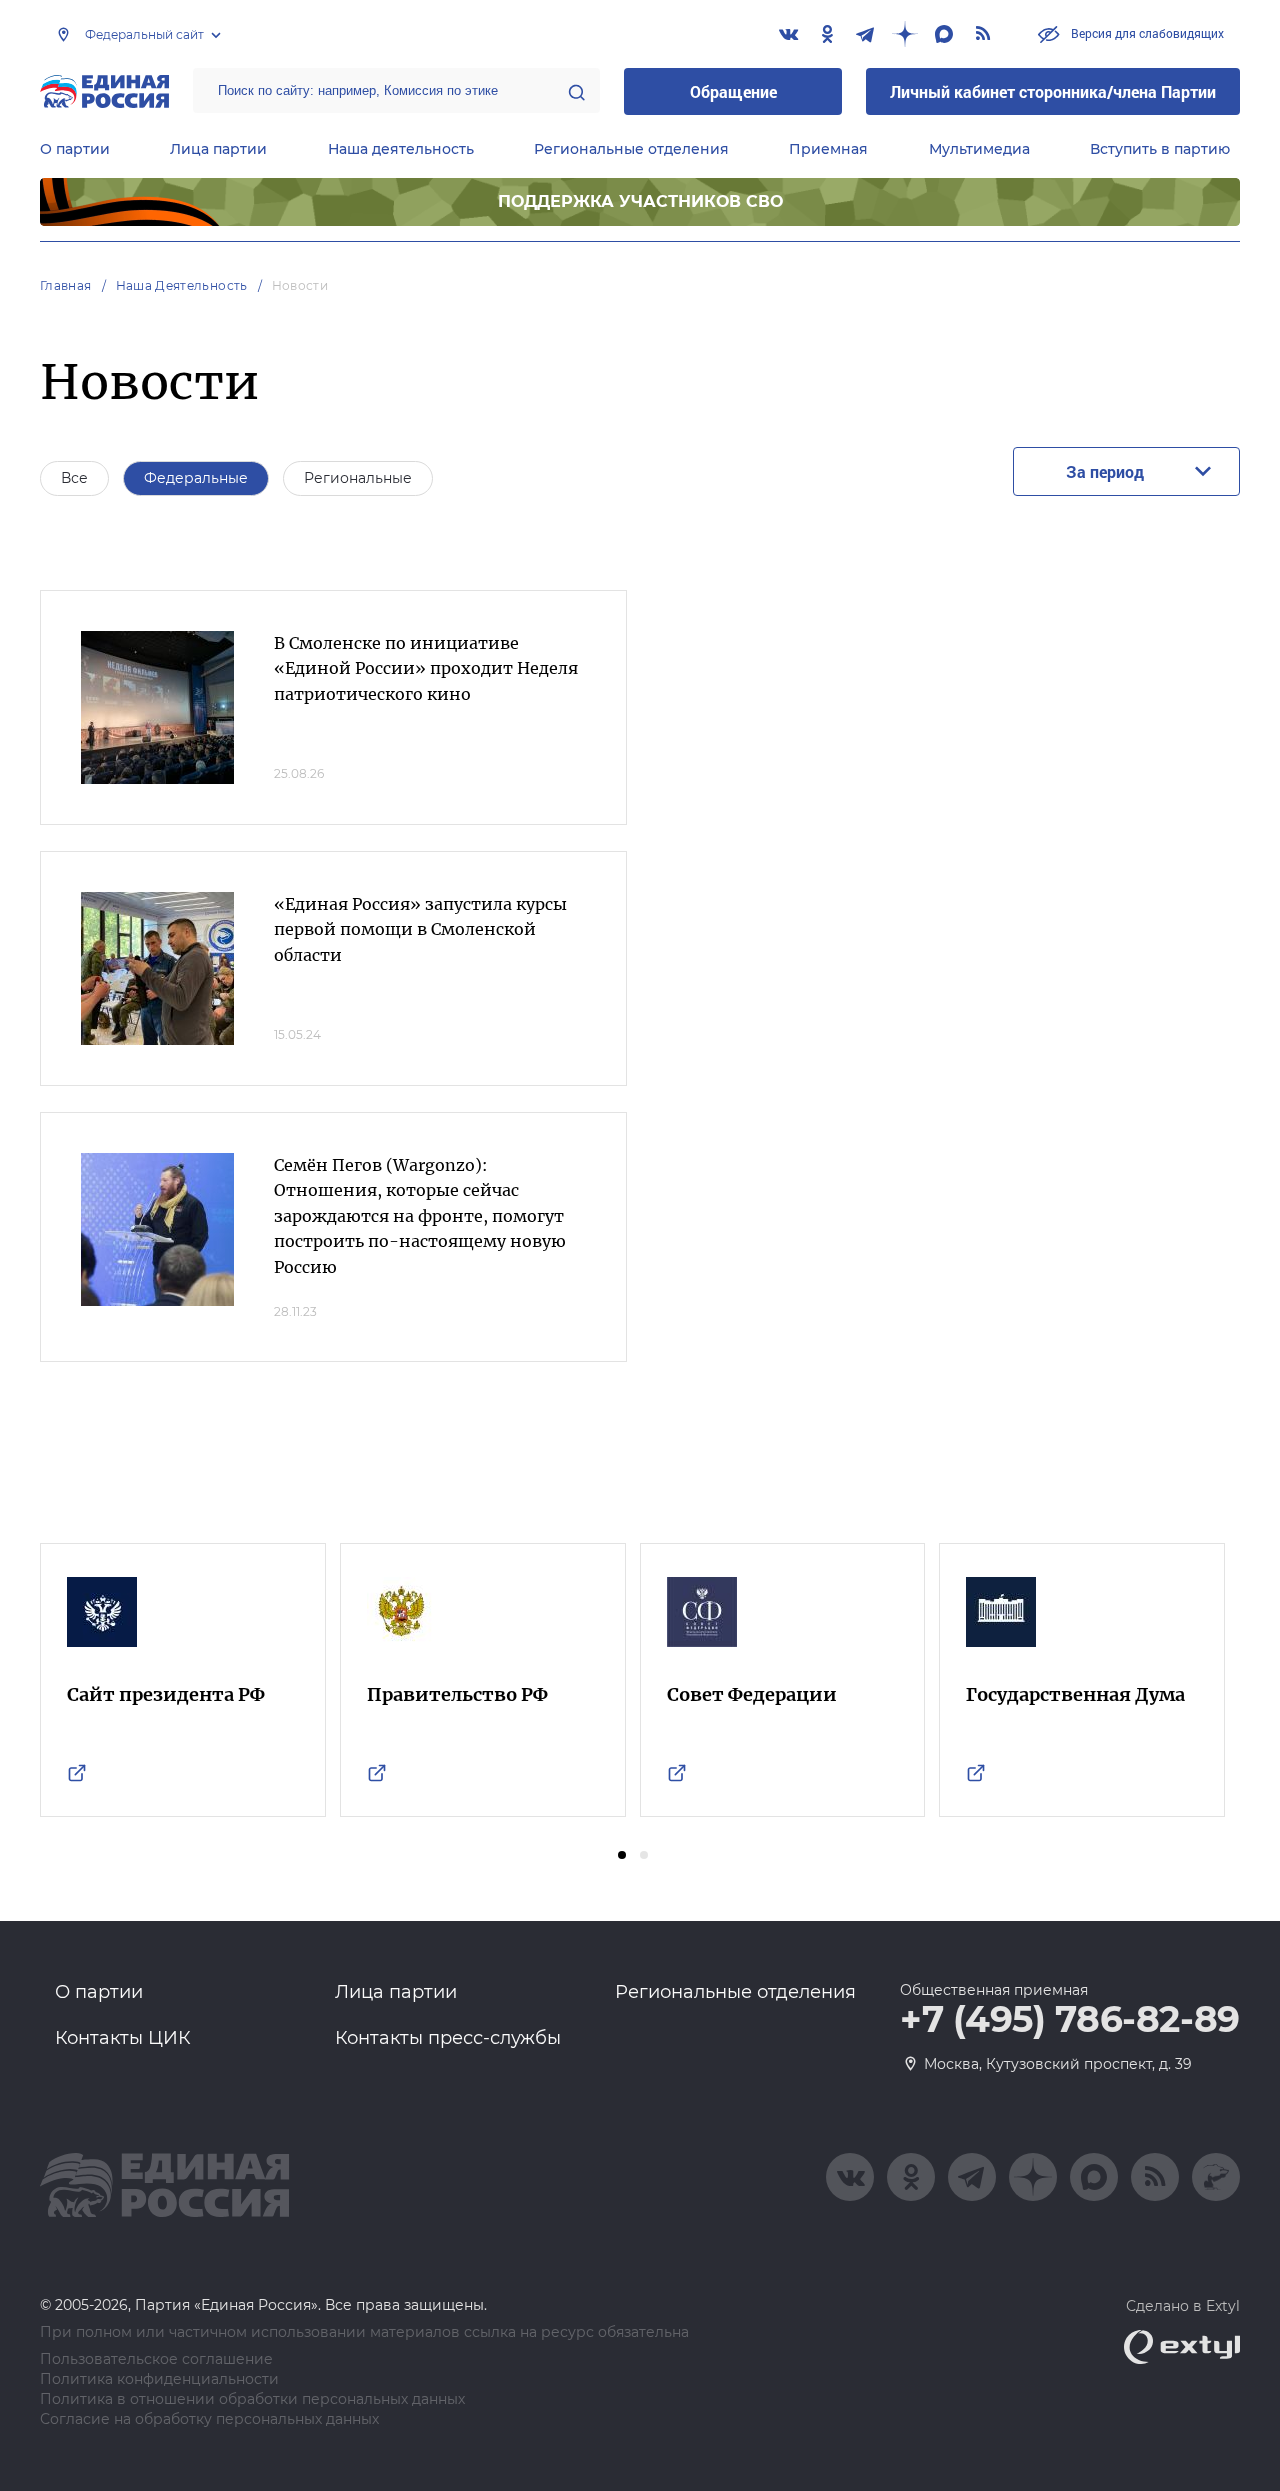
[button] (622, 1855)
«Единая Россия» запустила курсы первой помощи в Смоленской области (420, 929)
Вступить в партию (1160, 149)
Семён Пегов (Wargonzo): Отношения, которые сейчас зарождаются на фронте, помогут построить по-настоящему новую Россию (420, 1216)
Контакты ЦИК (123, 2038)
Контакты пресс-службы (448, 2038)
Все (74, 478)
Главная (66, 285)
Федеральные (196, 478)
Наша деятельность (401, 149)
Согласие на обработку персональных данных (209, 2419)
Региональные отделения (631, 149)
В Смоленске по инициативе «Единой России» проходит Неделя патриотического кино (426, 668)
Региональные (358, 478)
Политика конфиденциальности (159, 2379)
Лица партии (218, 149)
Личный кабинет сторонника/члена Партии (1053, 91)
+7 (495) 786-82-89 (1070, 2020)
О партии (75, 149)
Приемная (828, 149)
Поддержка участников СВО (640, 201)
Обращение (733, 91)
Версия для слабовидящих (1146, 33)
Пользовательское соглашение (156, 2359)
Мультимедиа (979, 149)
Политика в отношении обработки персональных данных (252, 2399)
